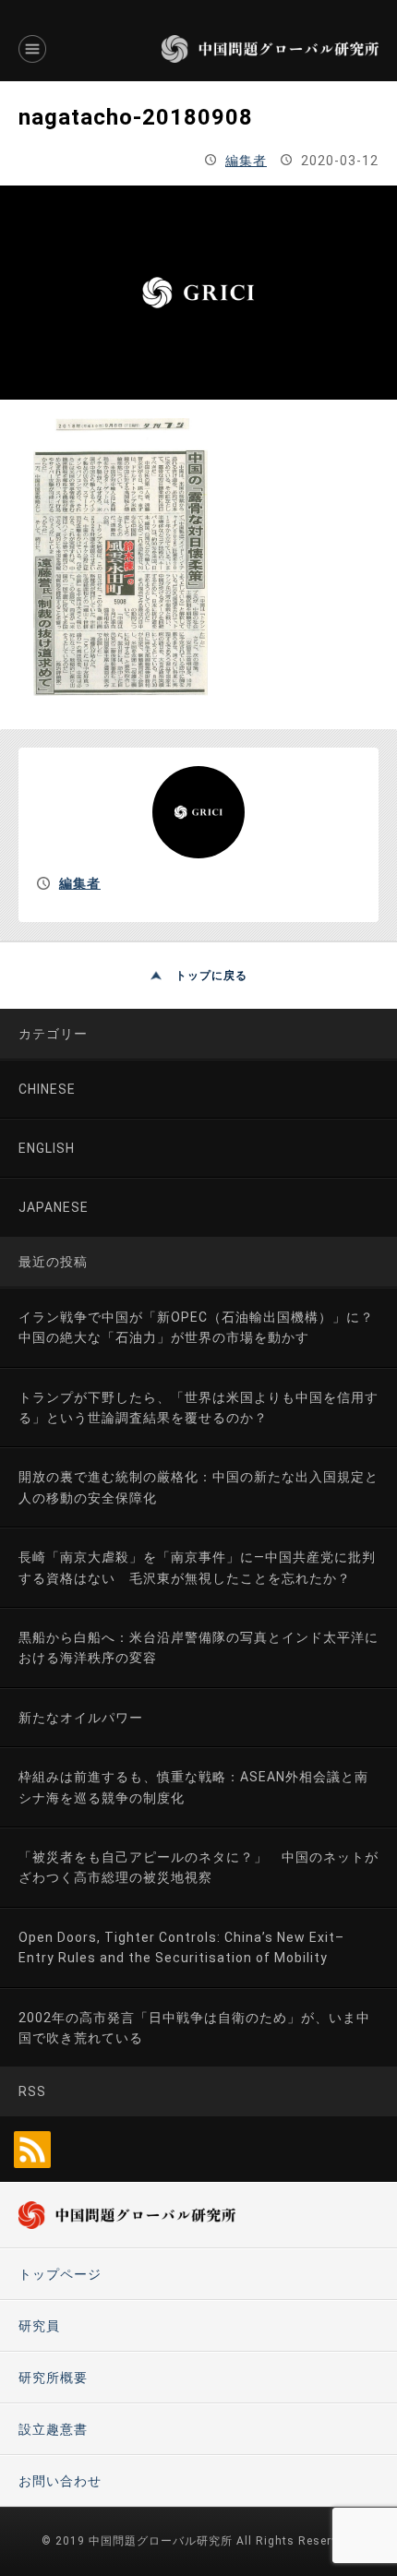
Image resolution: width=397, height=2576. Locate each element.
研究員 (39, 2326)
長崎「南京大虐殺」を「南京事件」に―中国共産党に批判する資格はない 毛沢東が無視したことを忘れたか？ (197, 1567)
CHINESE (47, 1089)
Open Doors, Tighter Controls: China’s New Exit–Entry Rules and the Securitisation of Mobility (181, 1947)
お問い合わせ (60, 2481)
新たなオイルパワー (81, 1718)
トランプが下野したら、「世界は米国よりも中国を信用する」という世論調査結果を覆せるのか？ (198, 1408)
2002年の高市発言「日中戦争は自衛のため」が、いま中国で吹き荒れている (194, 2028)
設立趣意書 (53, 2429)
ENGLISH (47, 1148)
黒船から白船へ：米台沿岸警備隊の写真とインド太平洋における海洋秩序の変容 (198, 1647)
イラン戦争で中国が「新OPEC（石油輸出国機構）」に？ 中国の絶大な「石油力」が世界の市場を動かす (203, 1327)
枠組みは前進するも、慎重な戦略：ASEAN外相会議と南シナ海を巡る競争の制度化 (193, 1787)
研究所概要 (53, 2378)
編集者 (246, 161)
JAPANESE (54, 1207)
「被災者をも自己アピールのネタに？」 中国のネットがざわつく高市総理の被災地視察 (198, 1867)
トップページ (60, 2274)
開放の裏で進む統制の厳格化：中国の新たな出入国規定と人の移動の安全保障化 (198, 1487)
